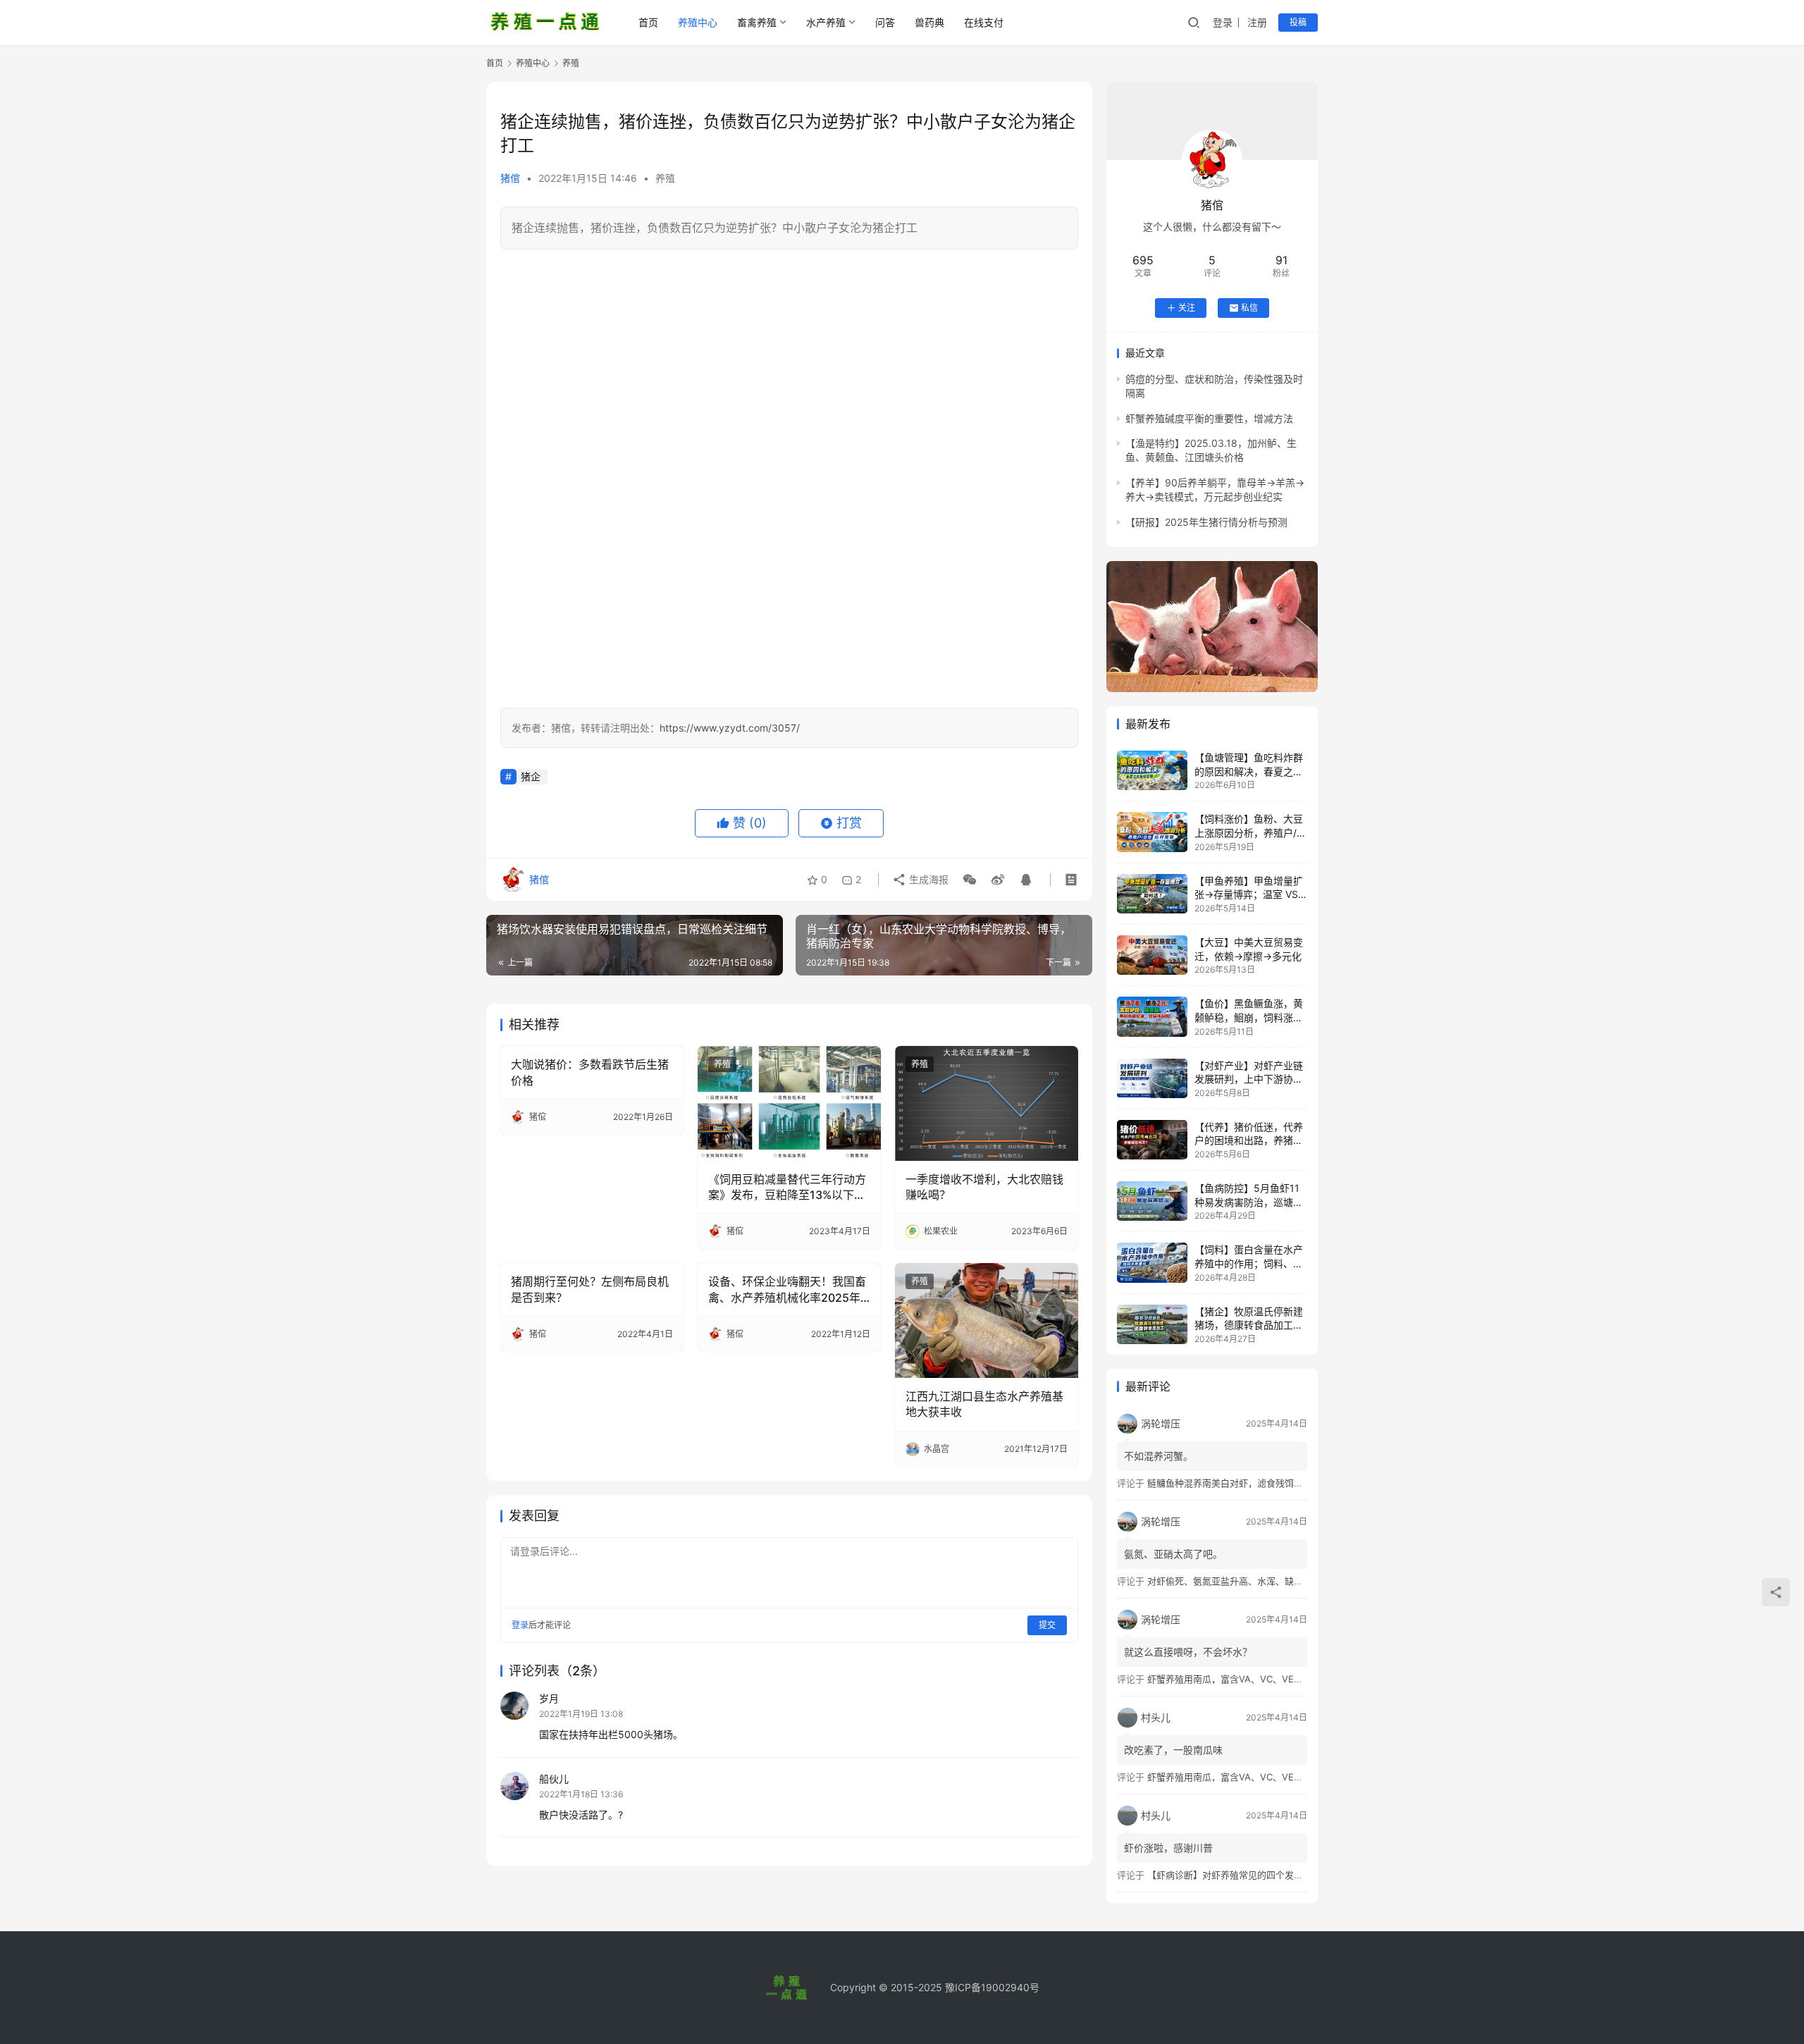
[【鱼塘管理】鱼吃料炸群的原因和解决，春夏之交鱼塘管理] (1152, 770)
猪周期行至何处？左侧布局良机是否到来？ (590, 1289)
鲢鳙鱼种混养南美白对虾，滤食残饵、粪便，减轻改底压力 (1266, 1483)
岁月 (549, 1698)
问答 (885, 22)
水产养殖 (826, 22)
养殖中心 (698, 22)
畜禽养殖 (757, 22)
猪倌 (510, 178)
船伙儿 (554, 1779)
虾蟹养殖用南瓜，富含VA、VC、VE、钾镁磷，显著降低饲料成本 (1280, 1679)
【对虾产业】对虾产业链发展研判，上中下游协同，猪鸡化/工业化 (1249, 1079)
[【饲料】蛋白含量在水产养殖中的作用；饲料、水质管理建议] (1152, 1262)
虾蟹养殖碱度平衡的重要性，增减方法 (1209, 418)
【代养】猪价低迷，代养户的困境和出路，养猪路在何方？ (1249, 1140)
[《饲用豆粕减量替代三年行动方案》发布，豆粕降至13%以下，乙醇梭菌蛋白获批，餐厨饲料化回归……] (789, 1103)
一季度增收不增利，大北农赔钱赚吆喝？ (984, 1187)
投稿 (1298, 22)
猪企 (531, 776)
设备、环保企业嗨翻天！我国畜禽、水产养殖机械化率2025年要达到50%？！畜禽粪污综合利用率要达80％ (787, 1290)
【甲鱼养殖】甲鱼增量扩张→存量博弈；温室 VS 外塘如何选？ (1249, 894)
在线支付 (984, 22)
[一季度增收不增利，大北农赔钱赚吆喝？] (987, 1103)
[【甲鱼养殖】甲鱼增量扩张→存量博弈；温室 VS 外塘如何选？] (1152, 894)
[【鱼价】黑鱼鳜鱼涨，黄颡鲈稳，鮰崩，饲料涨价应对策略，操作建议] (1152, 1016)
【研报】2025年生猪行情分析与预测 (1206, 522)
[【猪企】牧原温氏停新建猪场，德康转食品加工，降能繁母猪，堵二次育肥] (1152, 1324)
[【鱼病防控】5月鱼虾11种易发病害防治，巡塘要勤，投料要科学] (1152, 1201)
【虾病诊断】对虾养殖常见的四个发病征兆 (1234, 1875)
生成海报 (927, 879)
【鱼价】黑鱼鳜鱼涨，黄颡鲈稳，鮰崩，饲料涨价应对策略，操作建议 (1249, 1017)
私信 (1249, 308)
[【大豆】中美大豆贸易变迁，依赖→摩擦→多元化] (1152, 955)
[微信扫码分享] (970, 880)
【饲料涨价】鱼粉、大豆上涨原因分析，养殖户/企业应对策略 (1250, 832)
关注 (1187, 308)
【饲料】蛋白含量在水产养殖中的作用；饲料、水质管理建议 (1249, 1263)
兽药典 (929, 22)
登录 (1223, 22)
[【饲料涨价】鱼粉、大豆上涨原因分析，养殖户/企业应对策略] (1152, 832)
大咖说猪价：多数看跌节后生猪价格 (590, 1072)
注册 (1257, 22)
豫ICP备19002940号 (992, 1987)
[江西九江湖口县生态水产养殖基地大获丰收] (987, 1320)
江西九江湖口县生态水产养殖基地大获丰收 (984, 1404)
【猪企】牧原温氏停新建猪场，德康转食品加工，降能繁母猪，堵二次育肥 (1249, 1325)
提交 (1047, 1625)
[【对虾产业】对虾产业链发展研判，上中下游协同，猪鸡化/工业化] (1152, 1078)
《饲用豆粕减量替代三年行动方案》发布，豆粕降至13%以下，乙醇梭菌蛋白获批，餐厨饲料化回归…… (787, 1188)
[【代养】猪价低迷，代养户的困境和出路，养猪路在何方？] (1152, 1140)
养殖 (665, 178)
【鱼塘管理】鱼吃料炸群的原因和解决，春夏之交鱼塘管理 (1249, 771)
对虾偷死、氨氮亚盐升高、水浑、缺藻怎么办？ (1243, 1581)
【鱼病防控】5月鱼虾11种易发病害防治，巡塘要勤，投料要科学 (1249, 1202)
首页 (648, 22)
